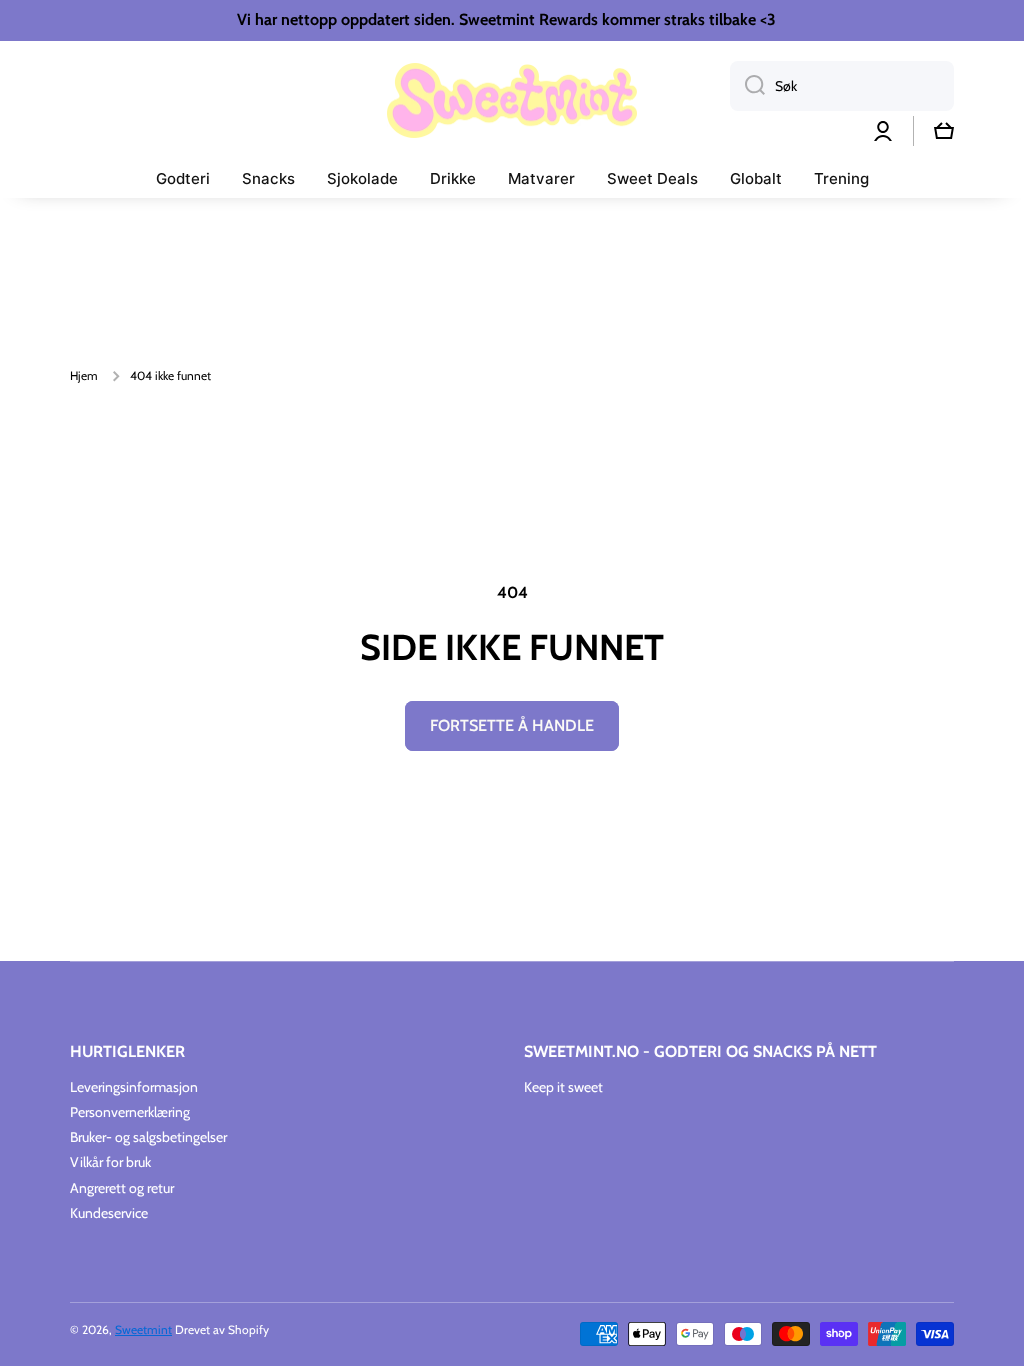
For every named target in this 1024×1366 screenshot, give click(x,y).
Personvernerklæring (130, 1112)
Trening (841, 178)
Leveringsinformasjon (134, 1087)
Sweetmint (143, 1329)
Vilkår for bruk (110, 1162)
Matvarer (541, 178)
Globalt (756, 178)
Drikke (453, 178)
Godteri (183, 178)
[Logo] (512, 100)
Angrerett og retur (122, 1188)
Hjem (84, 375)
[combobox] (842, 86)
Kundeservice (109, 1213)
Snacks (268, 178)
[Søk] (747, 86)
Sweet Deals (652, 178)
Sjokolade (362, 178)
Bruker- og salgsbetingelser (148, 1137)
